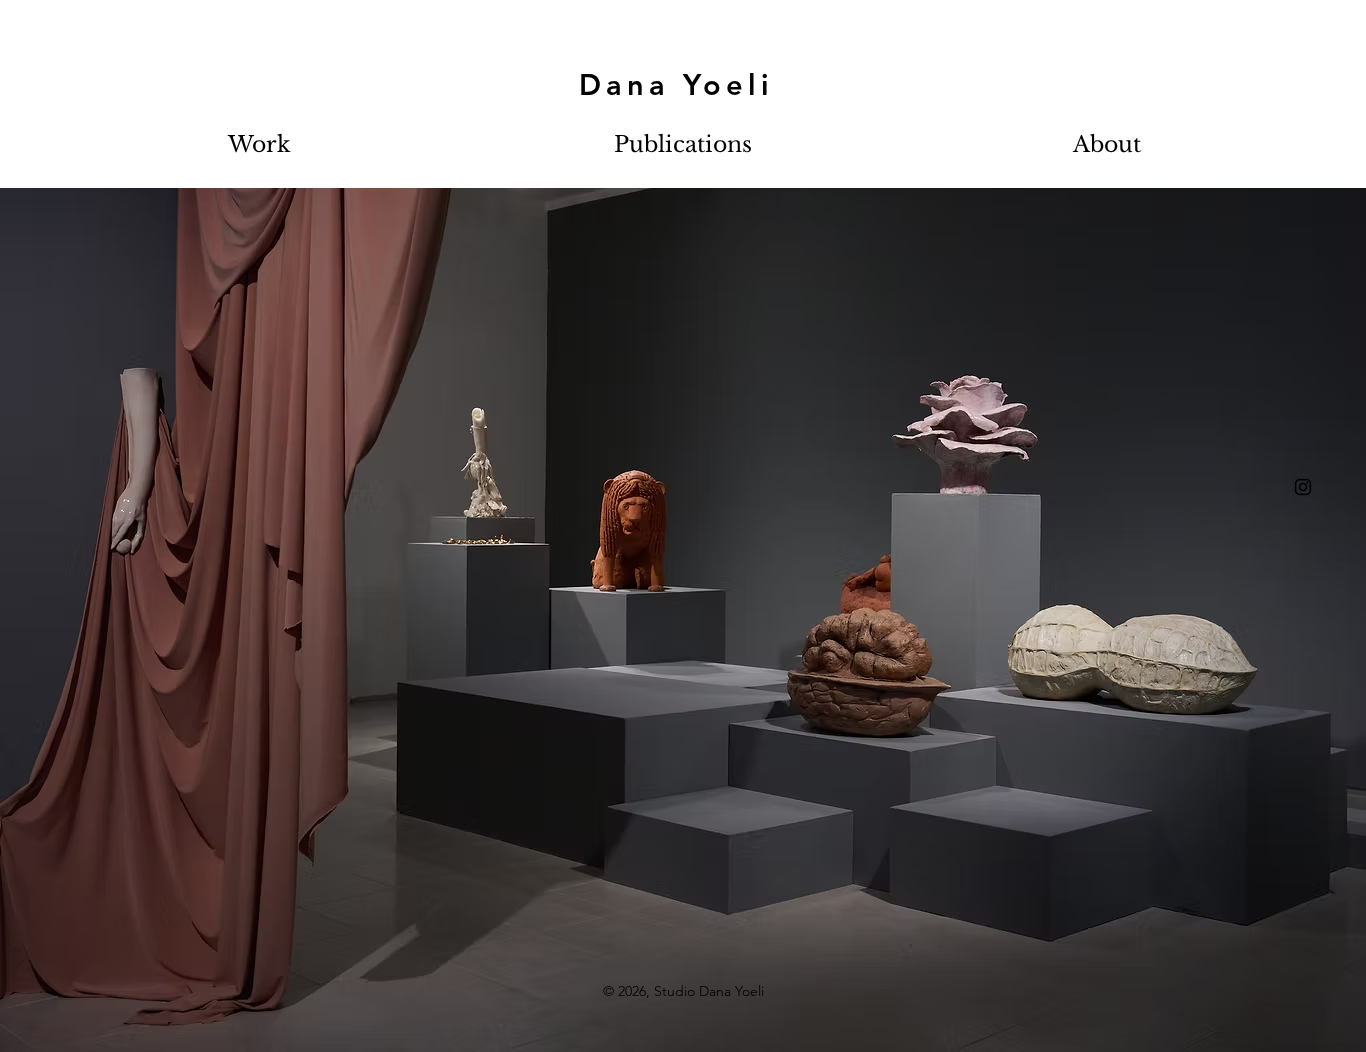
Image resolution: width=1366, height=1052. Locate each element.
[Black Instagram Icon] (1303, 487)
